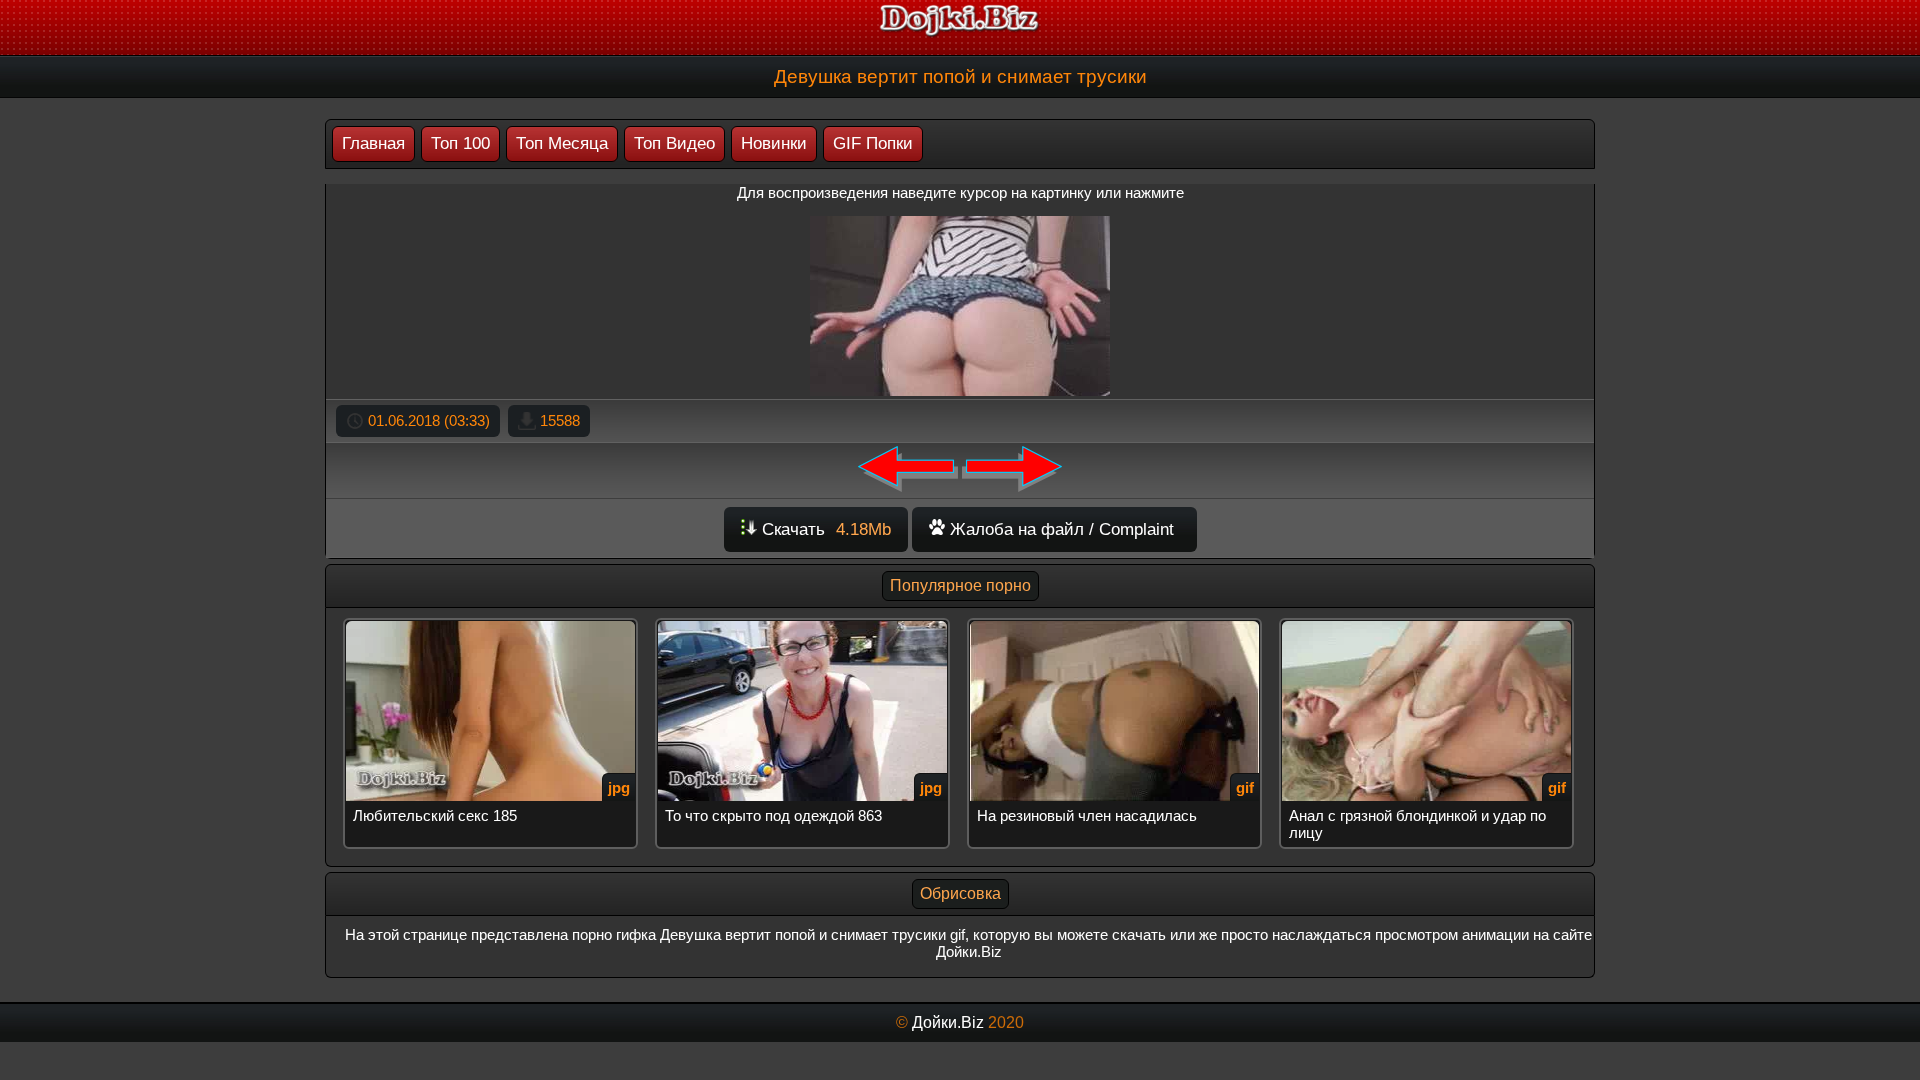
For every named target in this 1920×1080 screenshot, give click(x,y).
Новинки (774, 143)
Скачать (824, 529)
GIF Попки (873, 143)
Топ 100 (460, 143)
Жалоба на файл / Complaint (1059, 529)
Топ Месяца (562, 143)
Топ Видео (674, 143)
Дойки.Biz (948, 1022)
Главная (373, 143)
